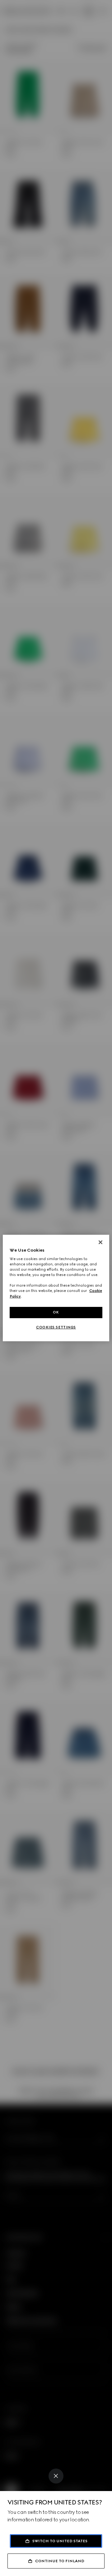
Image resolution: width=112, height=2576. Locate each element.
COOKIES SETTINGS (56, 1327)
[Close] (56, 2476)
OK (56, 1312)
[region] (56, 1288)
